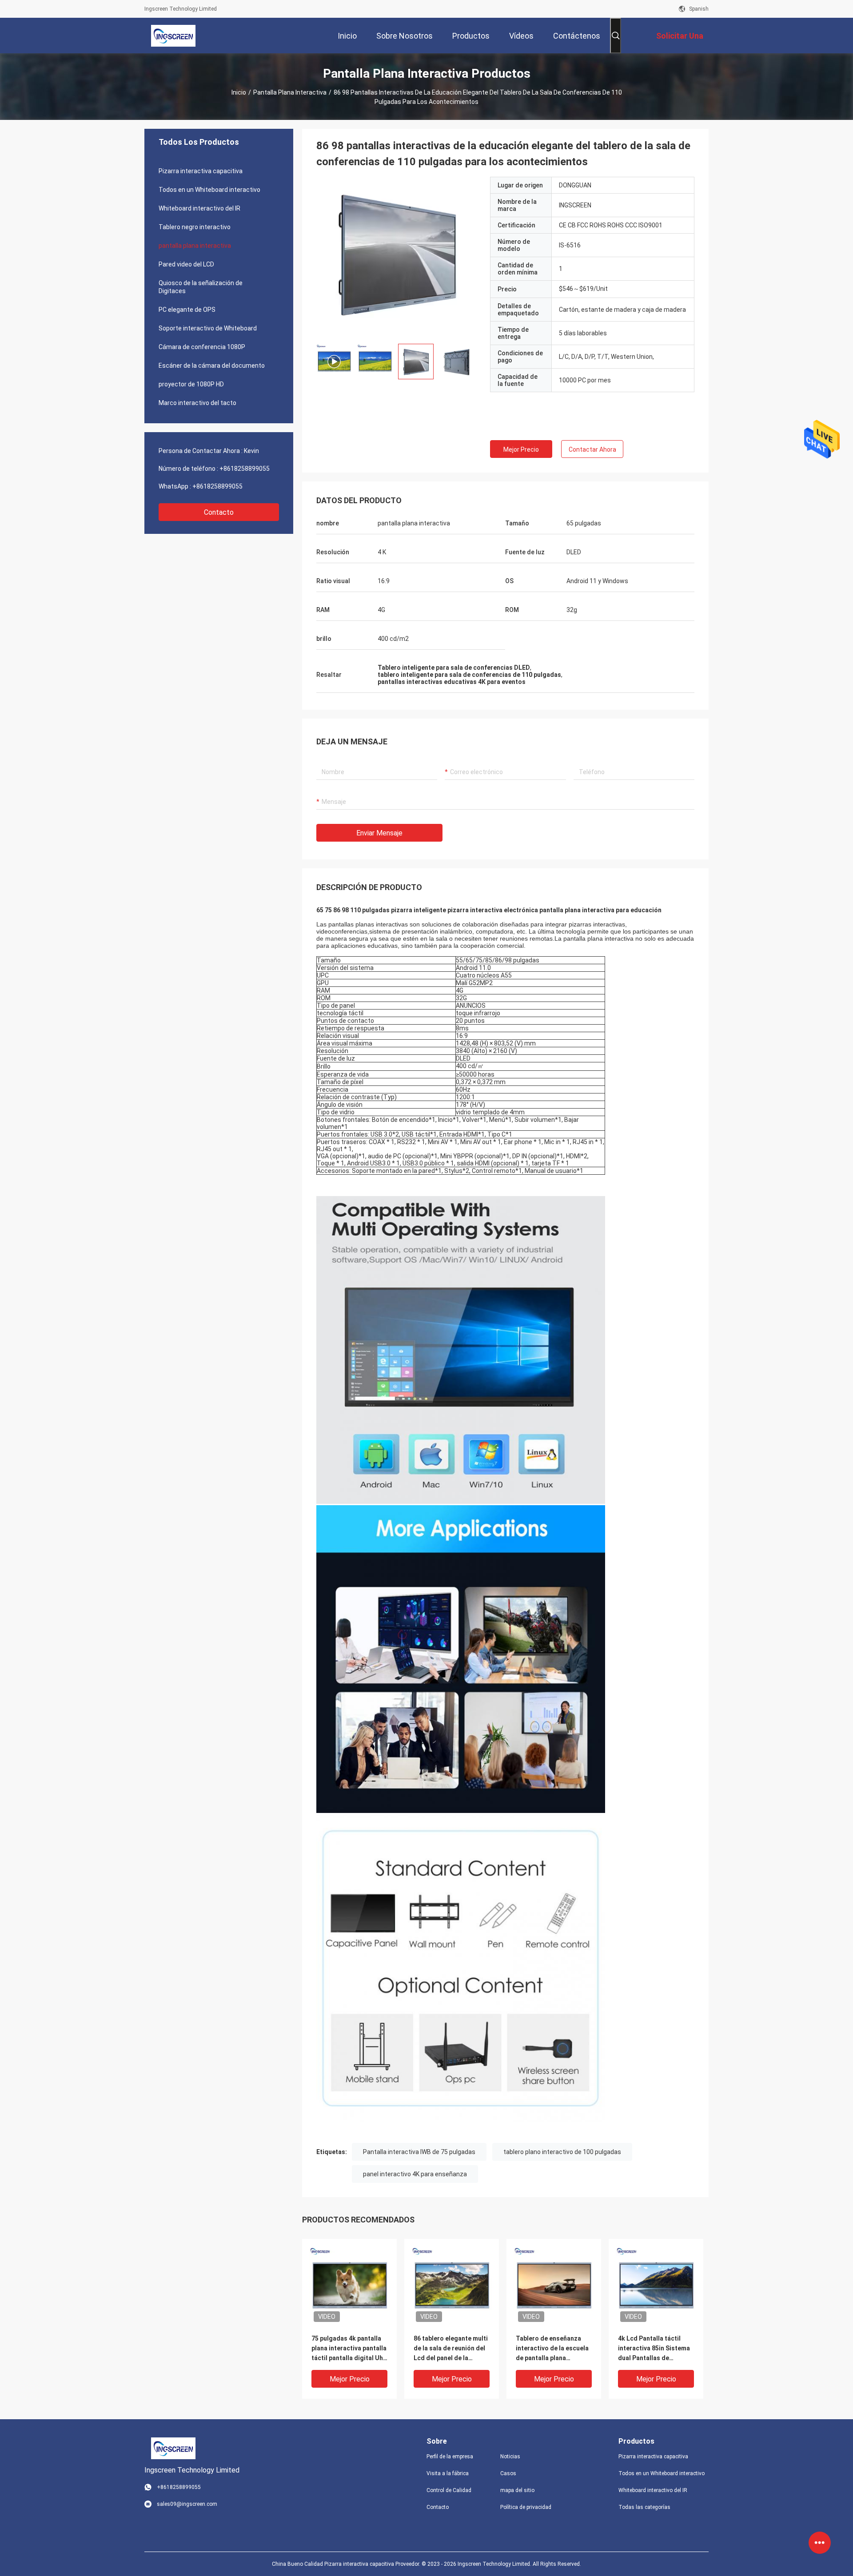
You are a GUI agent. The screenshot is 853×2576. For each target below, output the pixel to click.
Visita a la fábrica (448, 2473)
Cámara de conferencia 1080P (202, 347)
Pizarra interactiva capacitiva (201, 171)
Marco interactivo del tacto (197, 403)
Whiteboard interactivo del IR (199, 208)
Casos (508, 2473)
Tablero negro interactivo (195, 227)
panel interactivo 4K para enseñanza (415, 2174)
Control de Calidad (449, 2490)
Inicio (239, 92)
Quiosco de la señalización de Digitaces (201, 287)
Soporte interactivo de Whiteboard (208, 328)
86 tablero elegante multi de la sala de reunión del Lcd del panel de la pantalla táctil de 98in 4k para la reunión (451, 2349)
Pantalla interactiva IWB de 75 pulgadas (419, 2152)
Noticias (510, 2457)
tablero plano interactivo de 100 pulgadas (562, 2152)
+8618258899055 (245, 469)
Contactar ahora (592, 449)
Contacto (219, 512)
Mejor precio (521, 449)
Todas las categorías (644, 2507)
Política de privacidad (526, 2507)
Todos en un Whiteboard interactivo (209, 190)
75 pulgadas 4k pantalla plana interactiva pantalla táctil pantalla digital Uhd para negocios (349, 2349)
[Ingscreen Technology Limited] (173, 36)
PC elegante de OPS (187, 310)
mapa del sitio (517, 2490)
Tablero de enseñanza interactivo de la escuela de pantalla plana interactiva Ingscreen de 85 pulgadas (552, 2349)
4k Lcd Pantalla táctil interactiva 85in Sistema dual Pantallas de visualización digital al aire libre (654, 2349)
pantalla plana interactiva (290, 92)
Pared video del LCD (186, 264)
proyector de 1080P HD (191, 384)
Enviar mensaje (379, 833)
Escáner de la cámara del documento (212, 366)
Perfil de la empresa (450, 2457)
